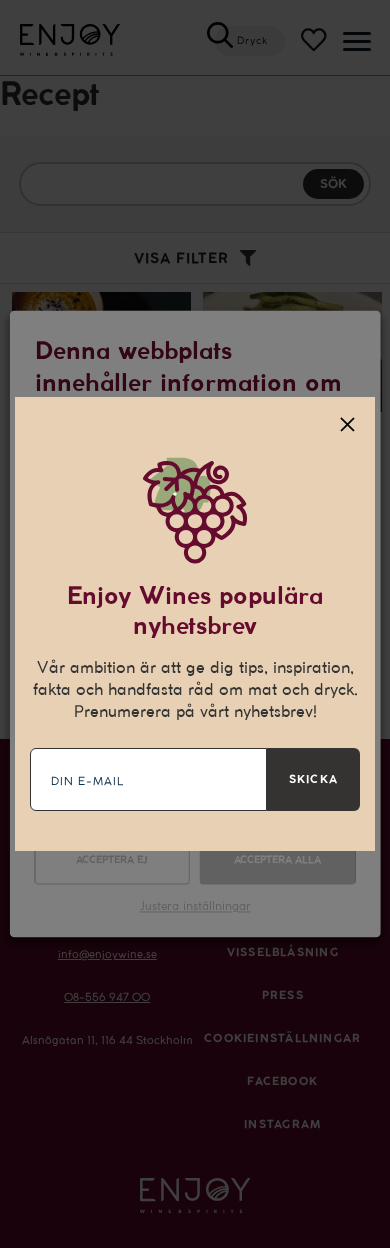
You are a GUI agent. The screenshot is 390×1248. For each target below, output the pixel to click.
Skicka (313, 779)
